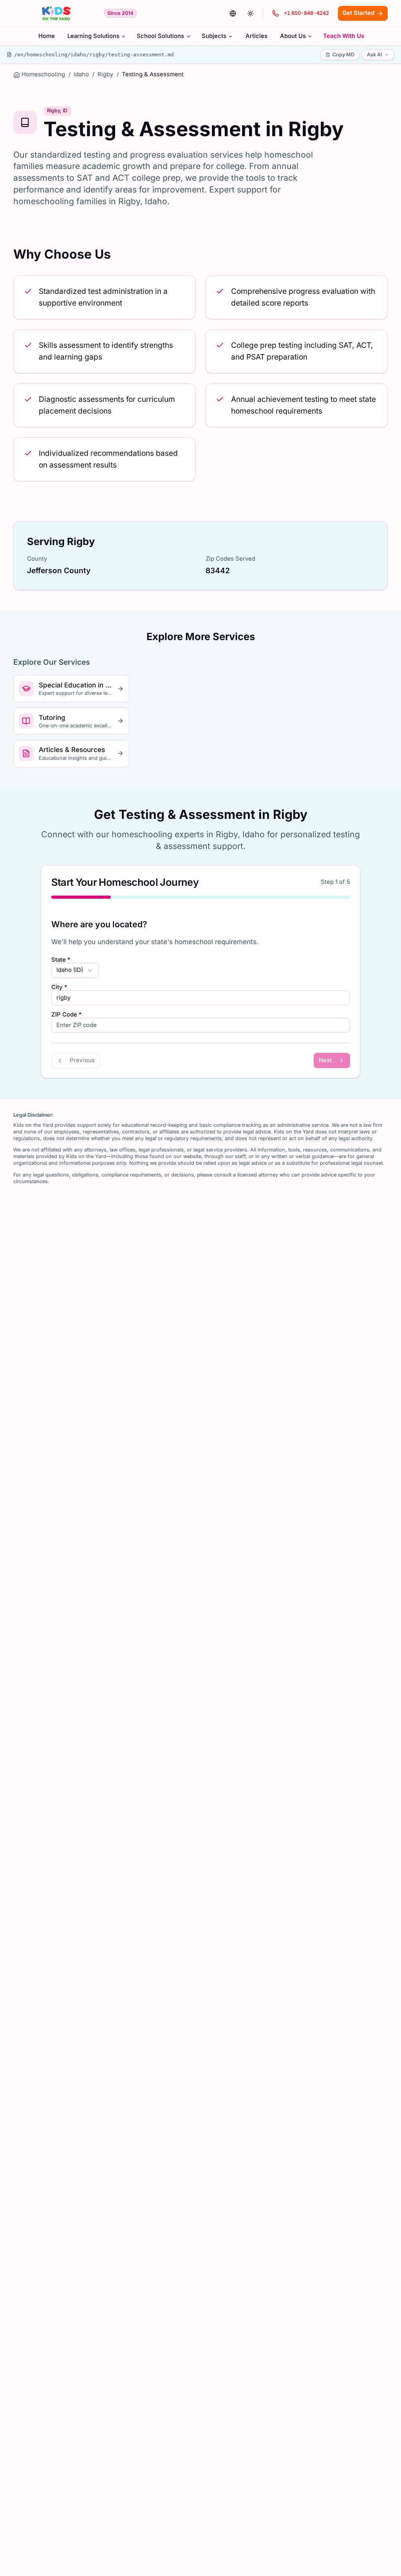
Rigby (105, 74)
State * (61, 960)
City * (59, 987)
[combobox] (75, 970)
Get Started (358, 13)
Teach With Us (344, 36)
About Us (293, 36)
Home (47, 36)
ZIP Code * (67, 1015)
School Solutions (160, 36)
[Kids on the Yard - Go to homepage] (56, 13)
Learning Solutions (93, 36)
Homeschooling (43, 74)
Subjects (214, 36)
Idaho (81, 74)
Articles (256, 36)
